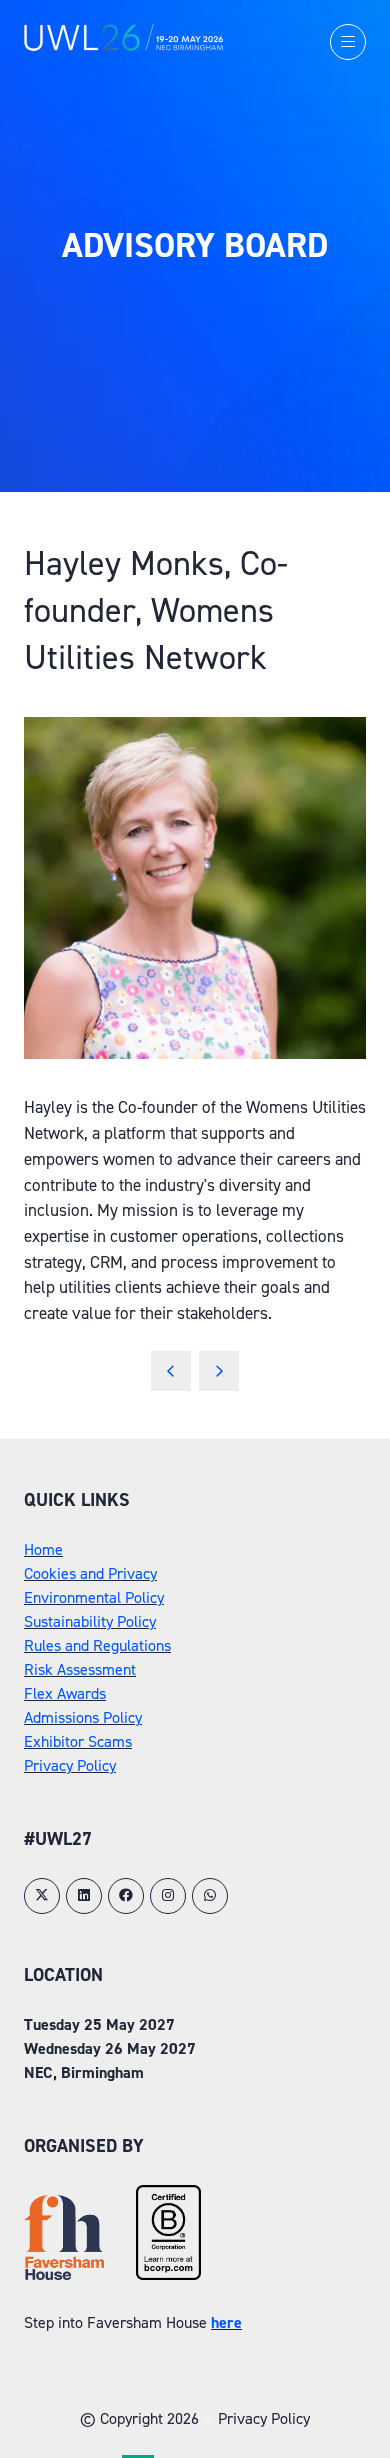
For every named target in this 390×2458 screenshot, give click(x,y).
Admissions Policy (83, 1717)
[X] (42, 1896)
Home (43, 1549)
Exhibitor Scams (78, 1741)
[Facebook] (126, 1896)
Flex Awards (65, 1693)
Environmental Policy (94, 1597)
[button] (348, 42)
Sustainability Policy (90, 1621)
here (226, 2322)
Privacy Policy (70, 1765)
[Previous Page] (171, 1371)
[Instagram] (168, 1896)
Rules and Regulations (97, 1645)
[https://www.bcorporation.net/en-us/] (168, 2274)
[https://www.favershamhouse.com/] (64, 2274)
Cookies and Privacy (90, 1573)
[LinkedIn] (84, 1896)
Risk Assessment (80, 1669)
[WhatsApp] (210, 1896)
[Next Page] (219, 1371)
